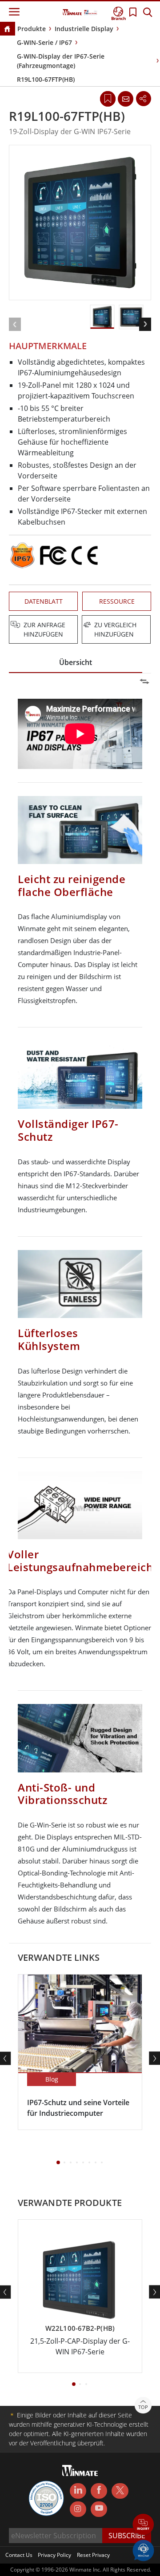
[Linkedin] (78, 2491)
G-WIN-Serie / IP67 (44, 42)
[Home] (7, 30)
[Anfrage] (125, 99)
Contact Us (19, 2555)
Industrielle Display (84, 29)
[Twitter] (120, 2490)
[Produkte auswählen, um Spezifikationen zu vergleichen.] (81, 625)
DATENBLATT (44, 601)
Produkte (32, 29)
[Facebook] (99, 2491)
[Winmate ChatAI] (143, 2550)
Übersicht (76, 662)
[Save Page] (108, 98)
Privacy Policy (54, 2555)
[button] (143, 2525)
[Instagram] (78, 2509)
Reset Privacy (93, 2555)
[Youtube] (99, 2509)
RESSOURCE (117, 601)
